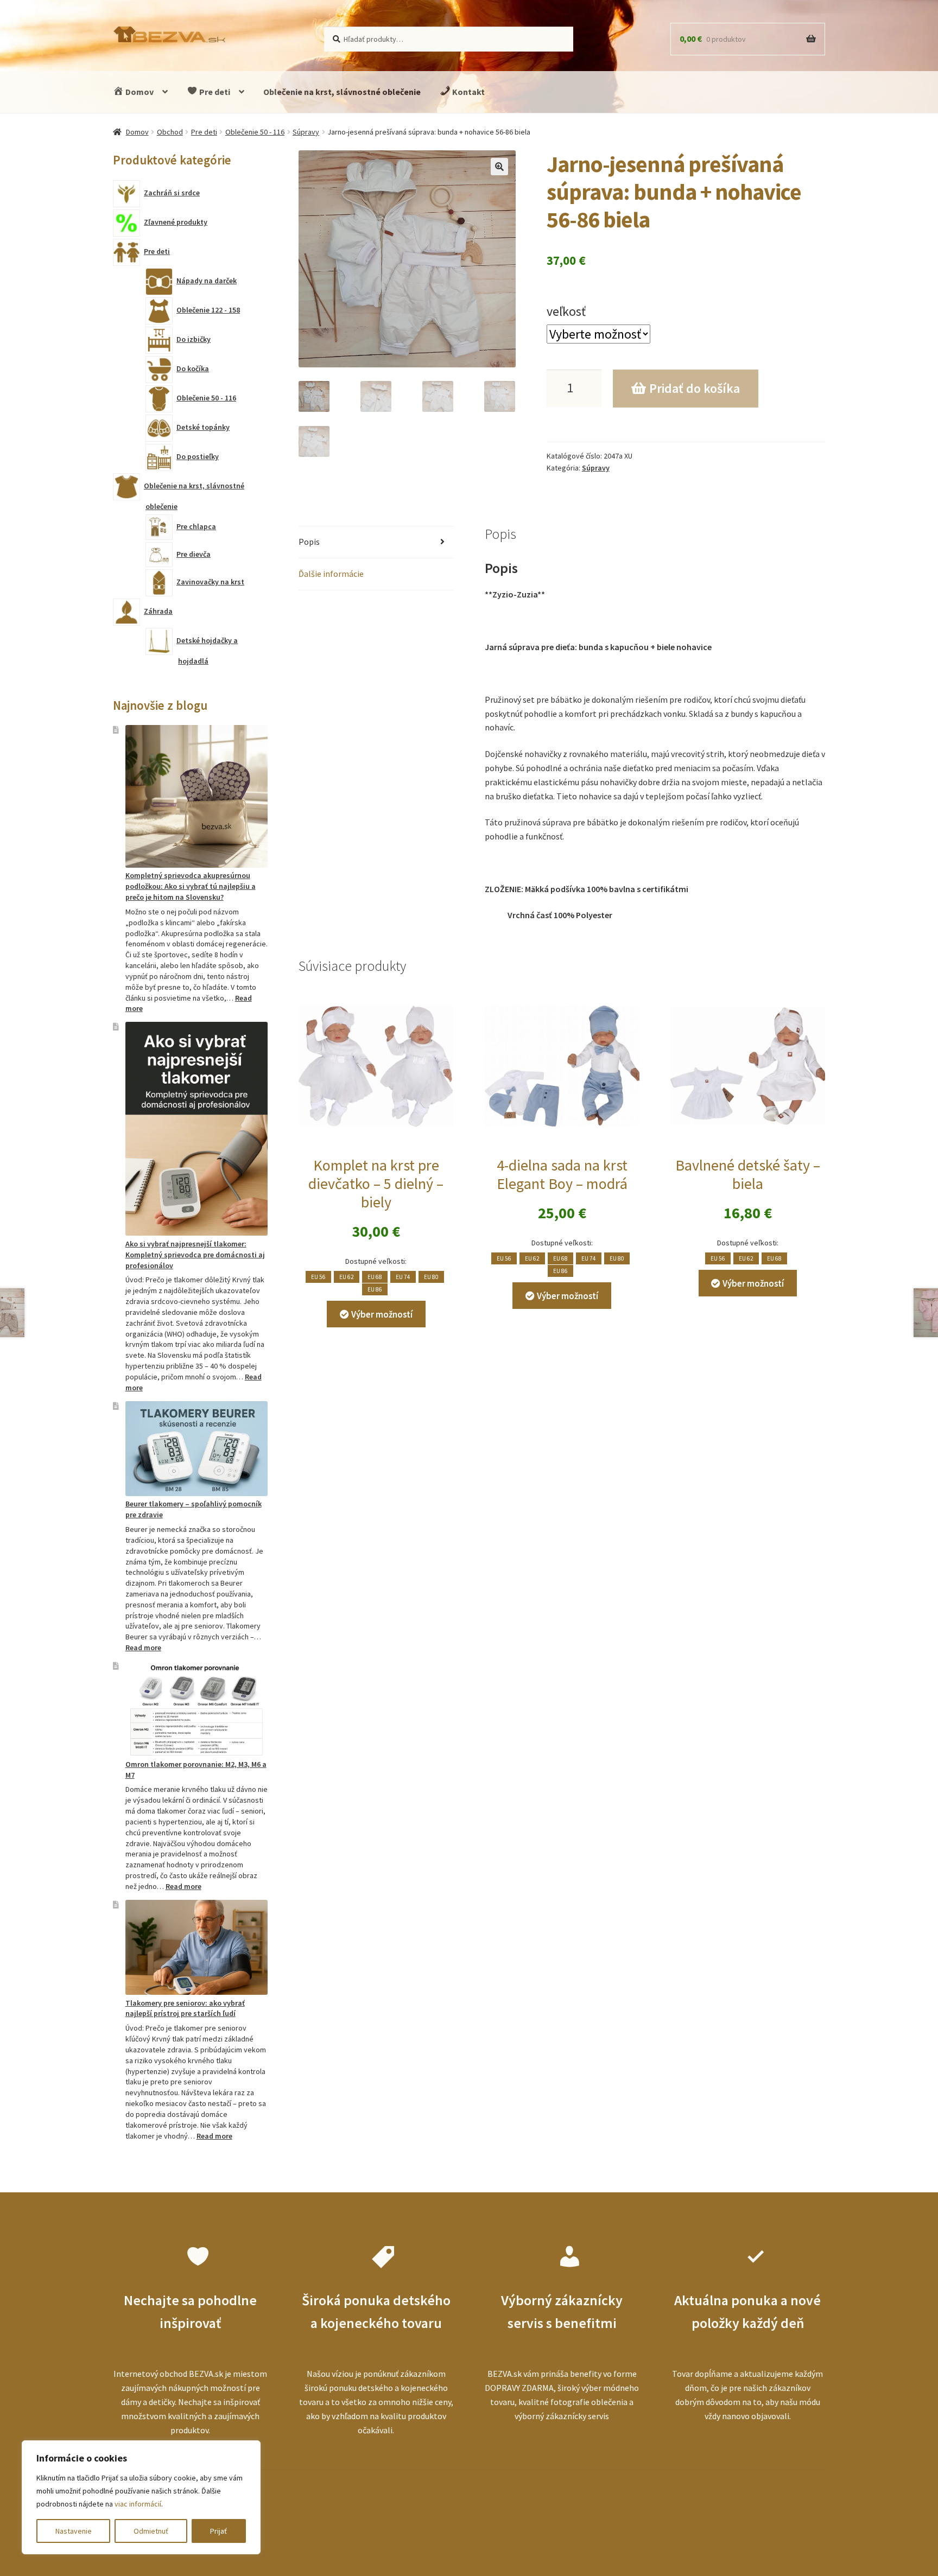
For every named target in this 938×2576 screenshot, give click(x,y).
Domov (139, 92)
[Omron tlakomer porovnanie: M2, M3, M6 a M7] (197, 1709)
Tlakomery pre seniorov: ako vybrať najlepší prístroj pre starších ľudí (185, 2008)
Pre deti (214, 92)
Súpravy (306, 132)
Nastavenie (74, 2531)
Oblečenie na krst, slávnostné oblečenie (342, 92)
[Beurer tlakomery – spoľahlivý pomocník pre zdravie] (197, 1449)
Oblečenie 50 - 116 (255, 132)
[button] (499, 167)
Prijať (218, 2531)
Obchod (170, 132)
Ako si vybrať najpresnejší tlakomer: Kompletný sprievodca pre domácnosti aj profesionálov (195, 1255)
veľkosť (566, 311)
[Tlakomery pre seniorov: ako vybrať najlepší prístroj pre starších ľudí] (197, 1947)
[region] (141, 2497)
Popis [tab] (309, 542)
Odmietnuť (151, 2531)
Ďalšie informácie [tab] (331, 574)
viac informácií (138, 2504)
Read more (143, 1648)
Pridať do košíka (695, 388)
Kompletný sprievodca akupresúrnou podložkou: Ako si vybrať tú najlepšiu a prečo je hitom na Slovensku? (191, 886)
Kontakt (468, 92)
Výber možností (382, 1314)
